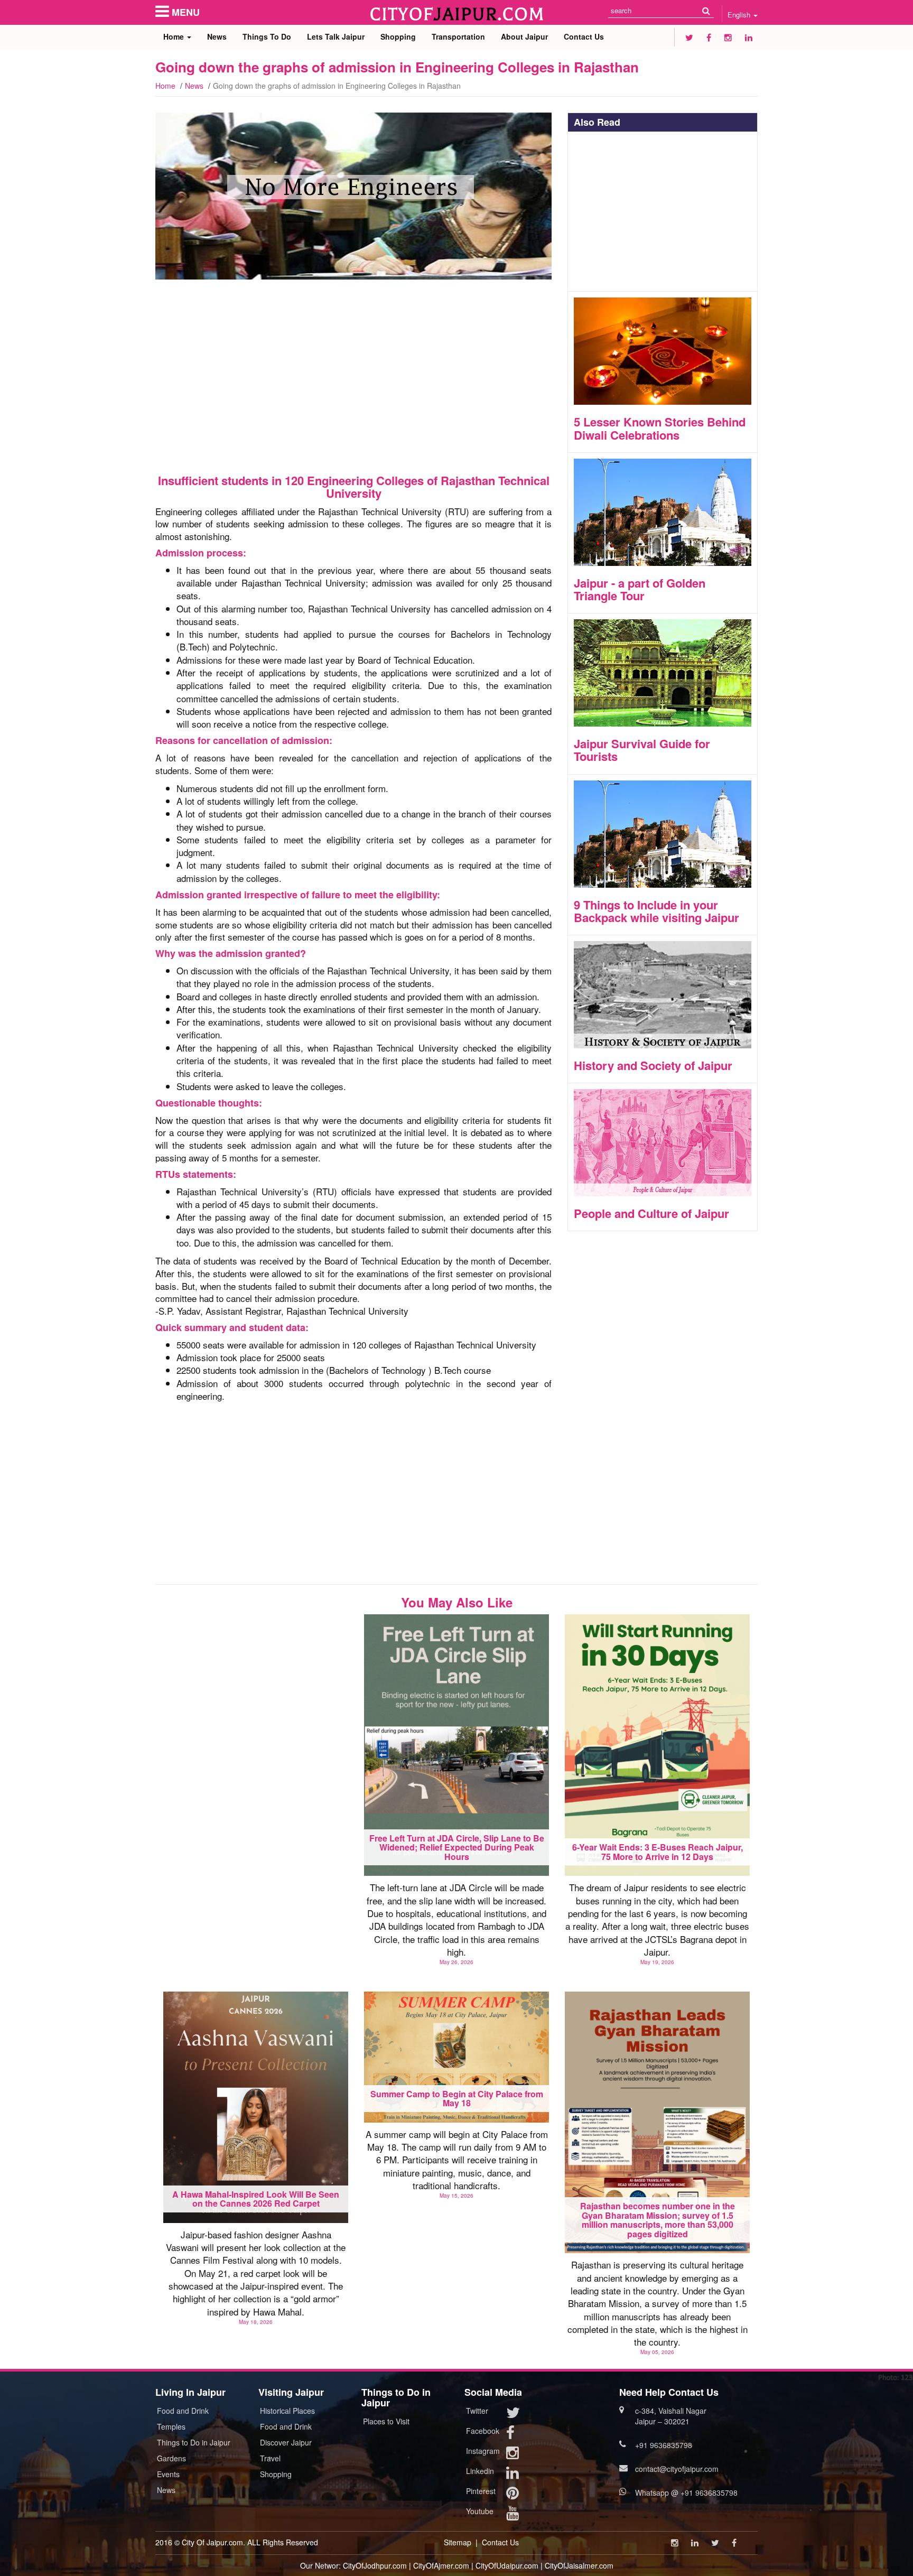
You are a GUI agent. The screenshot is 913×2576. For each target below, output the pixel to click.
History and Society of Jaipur (653, 1065)
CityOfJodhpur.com (375, 2565)
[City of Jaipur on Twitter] (689, 37)
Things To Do (267, 36)
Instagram (483, 2451)
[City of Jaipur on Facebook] (709, 37)
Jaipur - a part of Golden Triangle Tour (640, 589)
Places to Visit (386, 2421)
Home (175, 36)
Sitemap (458, 2542)
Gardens (171, 2458)
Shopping (398, 36)
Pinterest (481, 2491)
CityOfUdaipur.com (507, 2565)
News (217, 36)
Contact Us (584, 36)
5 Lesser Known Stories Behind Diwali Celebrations (660, 428)
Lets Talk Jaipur (336, 36)
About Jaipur (524, 36)
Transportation (458, 36)
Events (168, 2474)
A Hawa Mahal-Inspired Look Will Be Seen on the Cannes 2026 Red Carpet (256, 2199)
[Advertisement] (353, 377)
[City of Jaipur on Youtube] (513, 2515)
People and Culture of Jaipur (651, 1213)
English (740, 15)
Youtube (480, 2511)
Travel (270, 2458)
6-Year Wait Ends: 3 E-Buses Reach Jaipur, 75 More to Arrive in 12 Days (658, 1852)
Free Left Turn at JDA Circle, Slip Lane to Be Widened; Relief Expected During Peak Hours (457, 1847)
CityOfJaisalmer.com (579, 2565)
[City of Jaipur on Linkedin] (749, 37)
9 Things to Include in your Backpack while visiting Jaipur (656, 911)
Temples (171, 2426)
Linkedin (480, 2471)
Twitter (477, 2411)
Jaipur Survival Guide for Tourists (642, 750)
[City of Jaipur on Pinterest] (513, 2495)
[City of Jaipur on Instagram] (728, 37)
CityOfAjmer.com (441, 2565)
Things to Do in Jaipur (194, 2442)
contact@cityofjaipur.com (677, 2469)
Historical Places (287, 2411)
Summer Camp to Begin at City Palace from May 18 (457, 2099)
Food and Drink (183, 2411)
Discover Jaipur (286, 2442)
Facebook (483, 2431)
